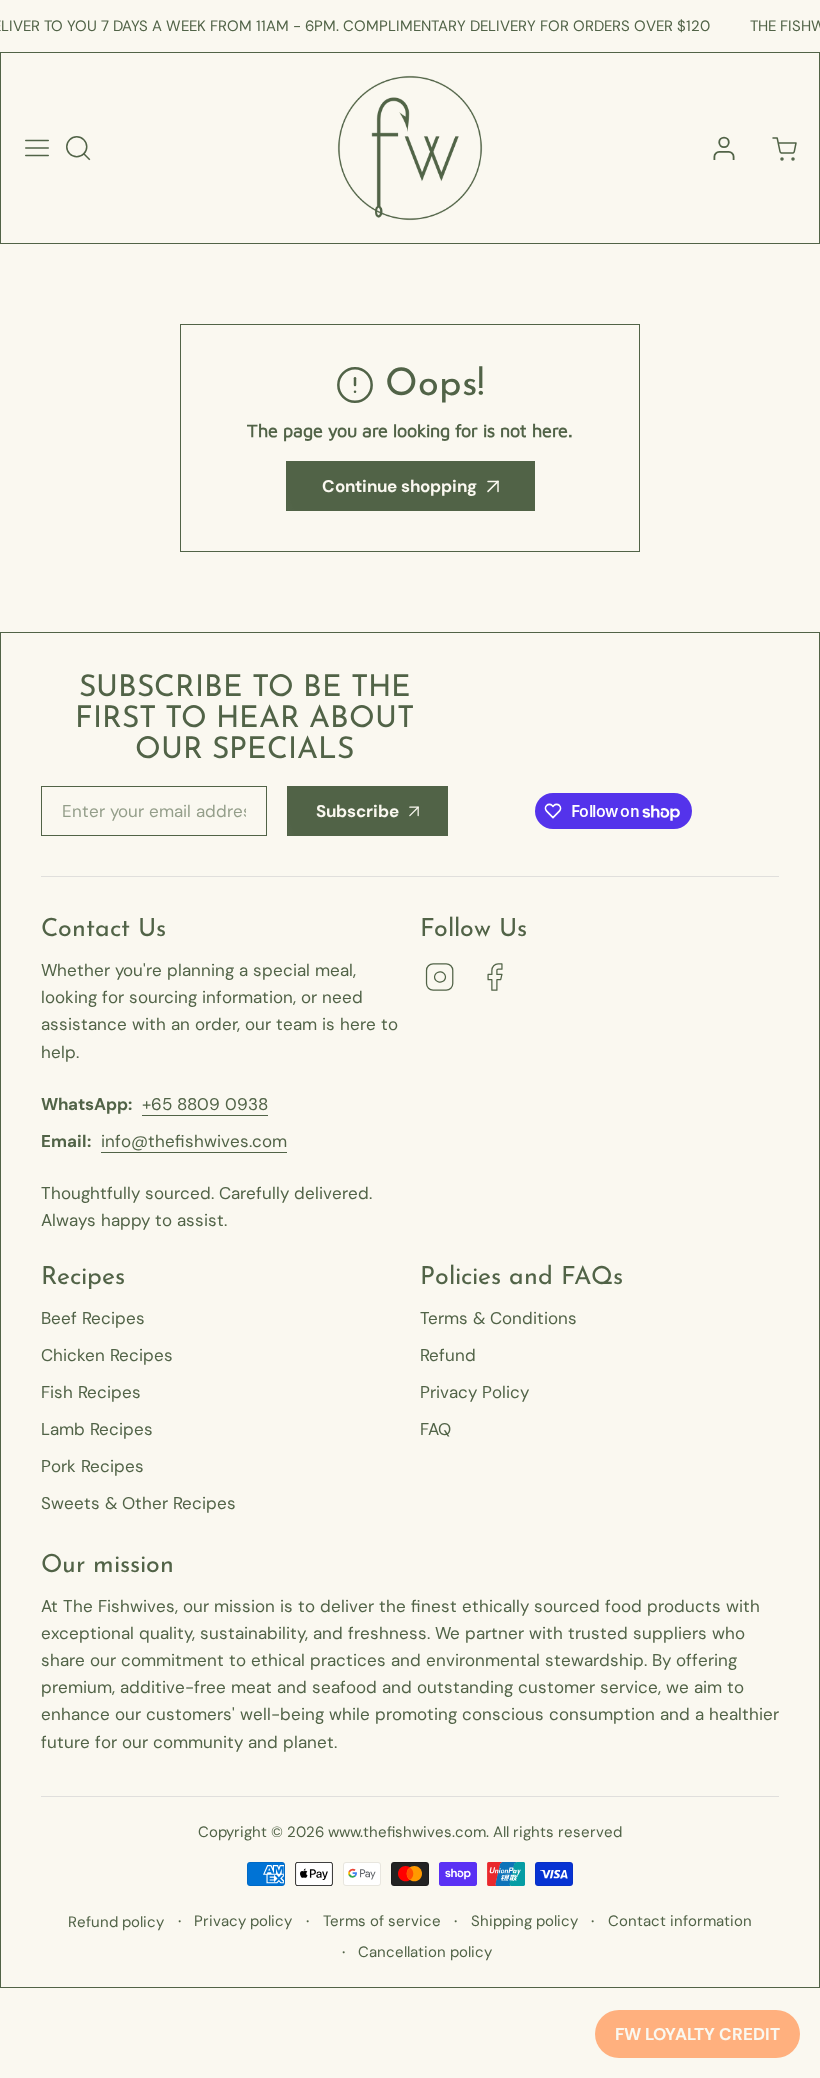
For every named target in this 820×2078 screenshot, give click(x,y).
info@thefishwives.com (194, 1141)
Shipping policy (524, 1921)
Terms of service (382, 1921)
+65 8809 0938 (205, 1104)
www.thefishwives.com (407, 1832)
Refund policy (116, 1922)
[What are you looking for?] (78, 148)
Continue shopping (399, 486)
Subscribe (357, 811)
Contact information (680, 1921)
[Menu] (37, 148)
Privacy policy (243, 1921)
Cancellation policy (425, 1952)
